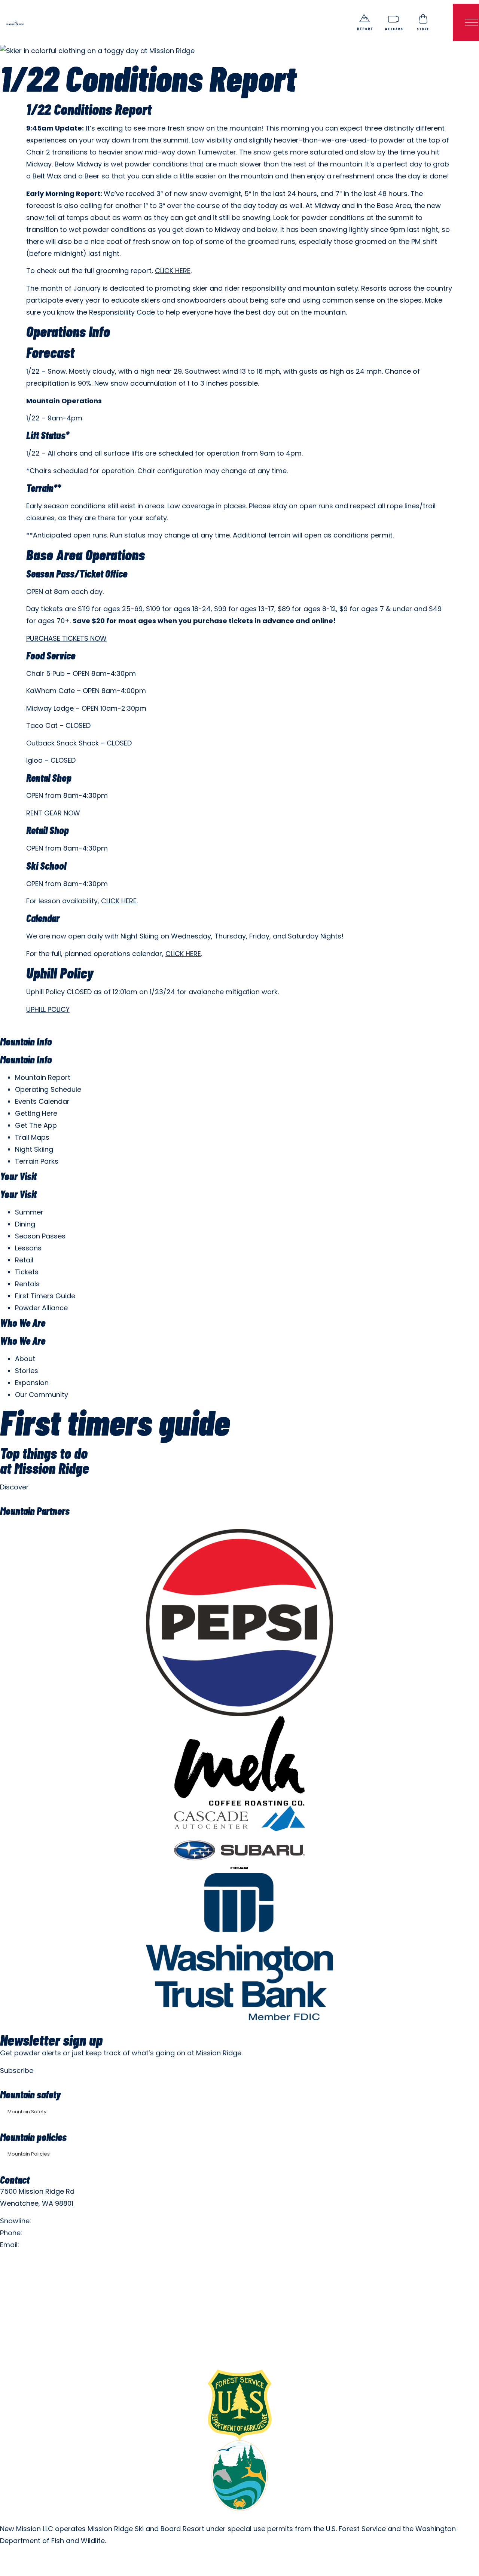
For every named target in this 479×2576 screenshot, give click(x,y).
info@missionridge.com (60, 2245)
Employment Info (28, 2262)
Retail (24, 1260)
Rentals (27, 1284)
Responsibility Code (122, 312)
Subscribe (17, 2070)
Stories (27, 1371)
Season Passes (40, 1236)
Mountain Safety (27, 2112)
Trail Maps (32, 1137)
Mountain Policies (29, 2154)
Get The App (36, 1125)
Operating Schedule (48, 1089)
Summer (29, 1212)
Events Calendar (42, 1101)
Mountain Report (43, 1077)
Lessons (28, 1248)
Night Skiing (34, 1149)
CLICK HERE (173, 271)
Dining (25, 1224)
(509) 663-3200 (60, 2221)
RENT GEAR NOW (53, 813)
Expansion (32, 1383)
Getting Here (36, 1113)
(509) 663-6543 (51, 2233)
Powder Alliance (41, 1308)
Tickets (27, 1272)
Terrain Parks (37, 1161)
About (25, 1359)
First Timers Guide (45, 1296)
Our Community (42, 1395)
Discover (14, 1487)
